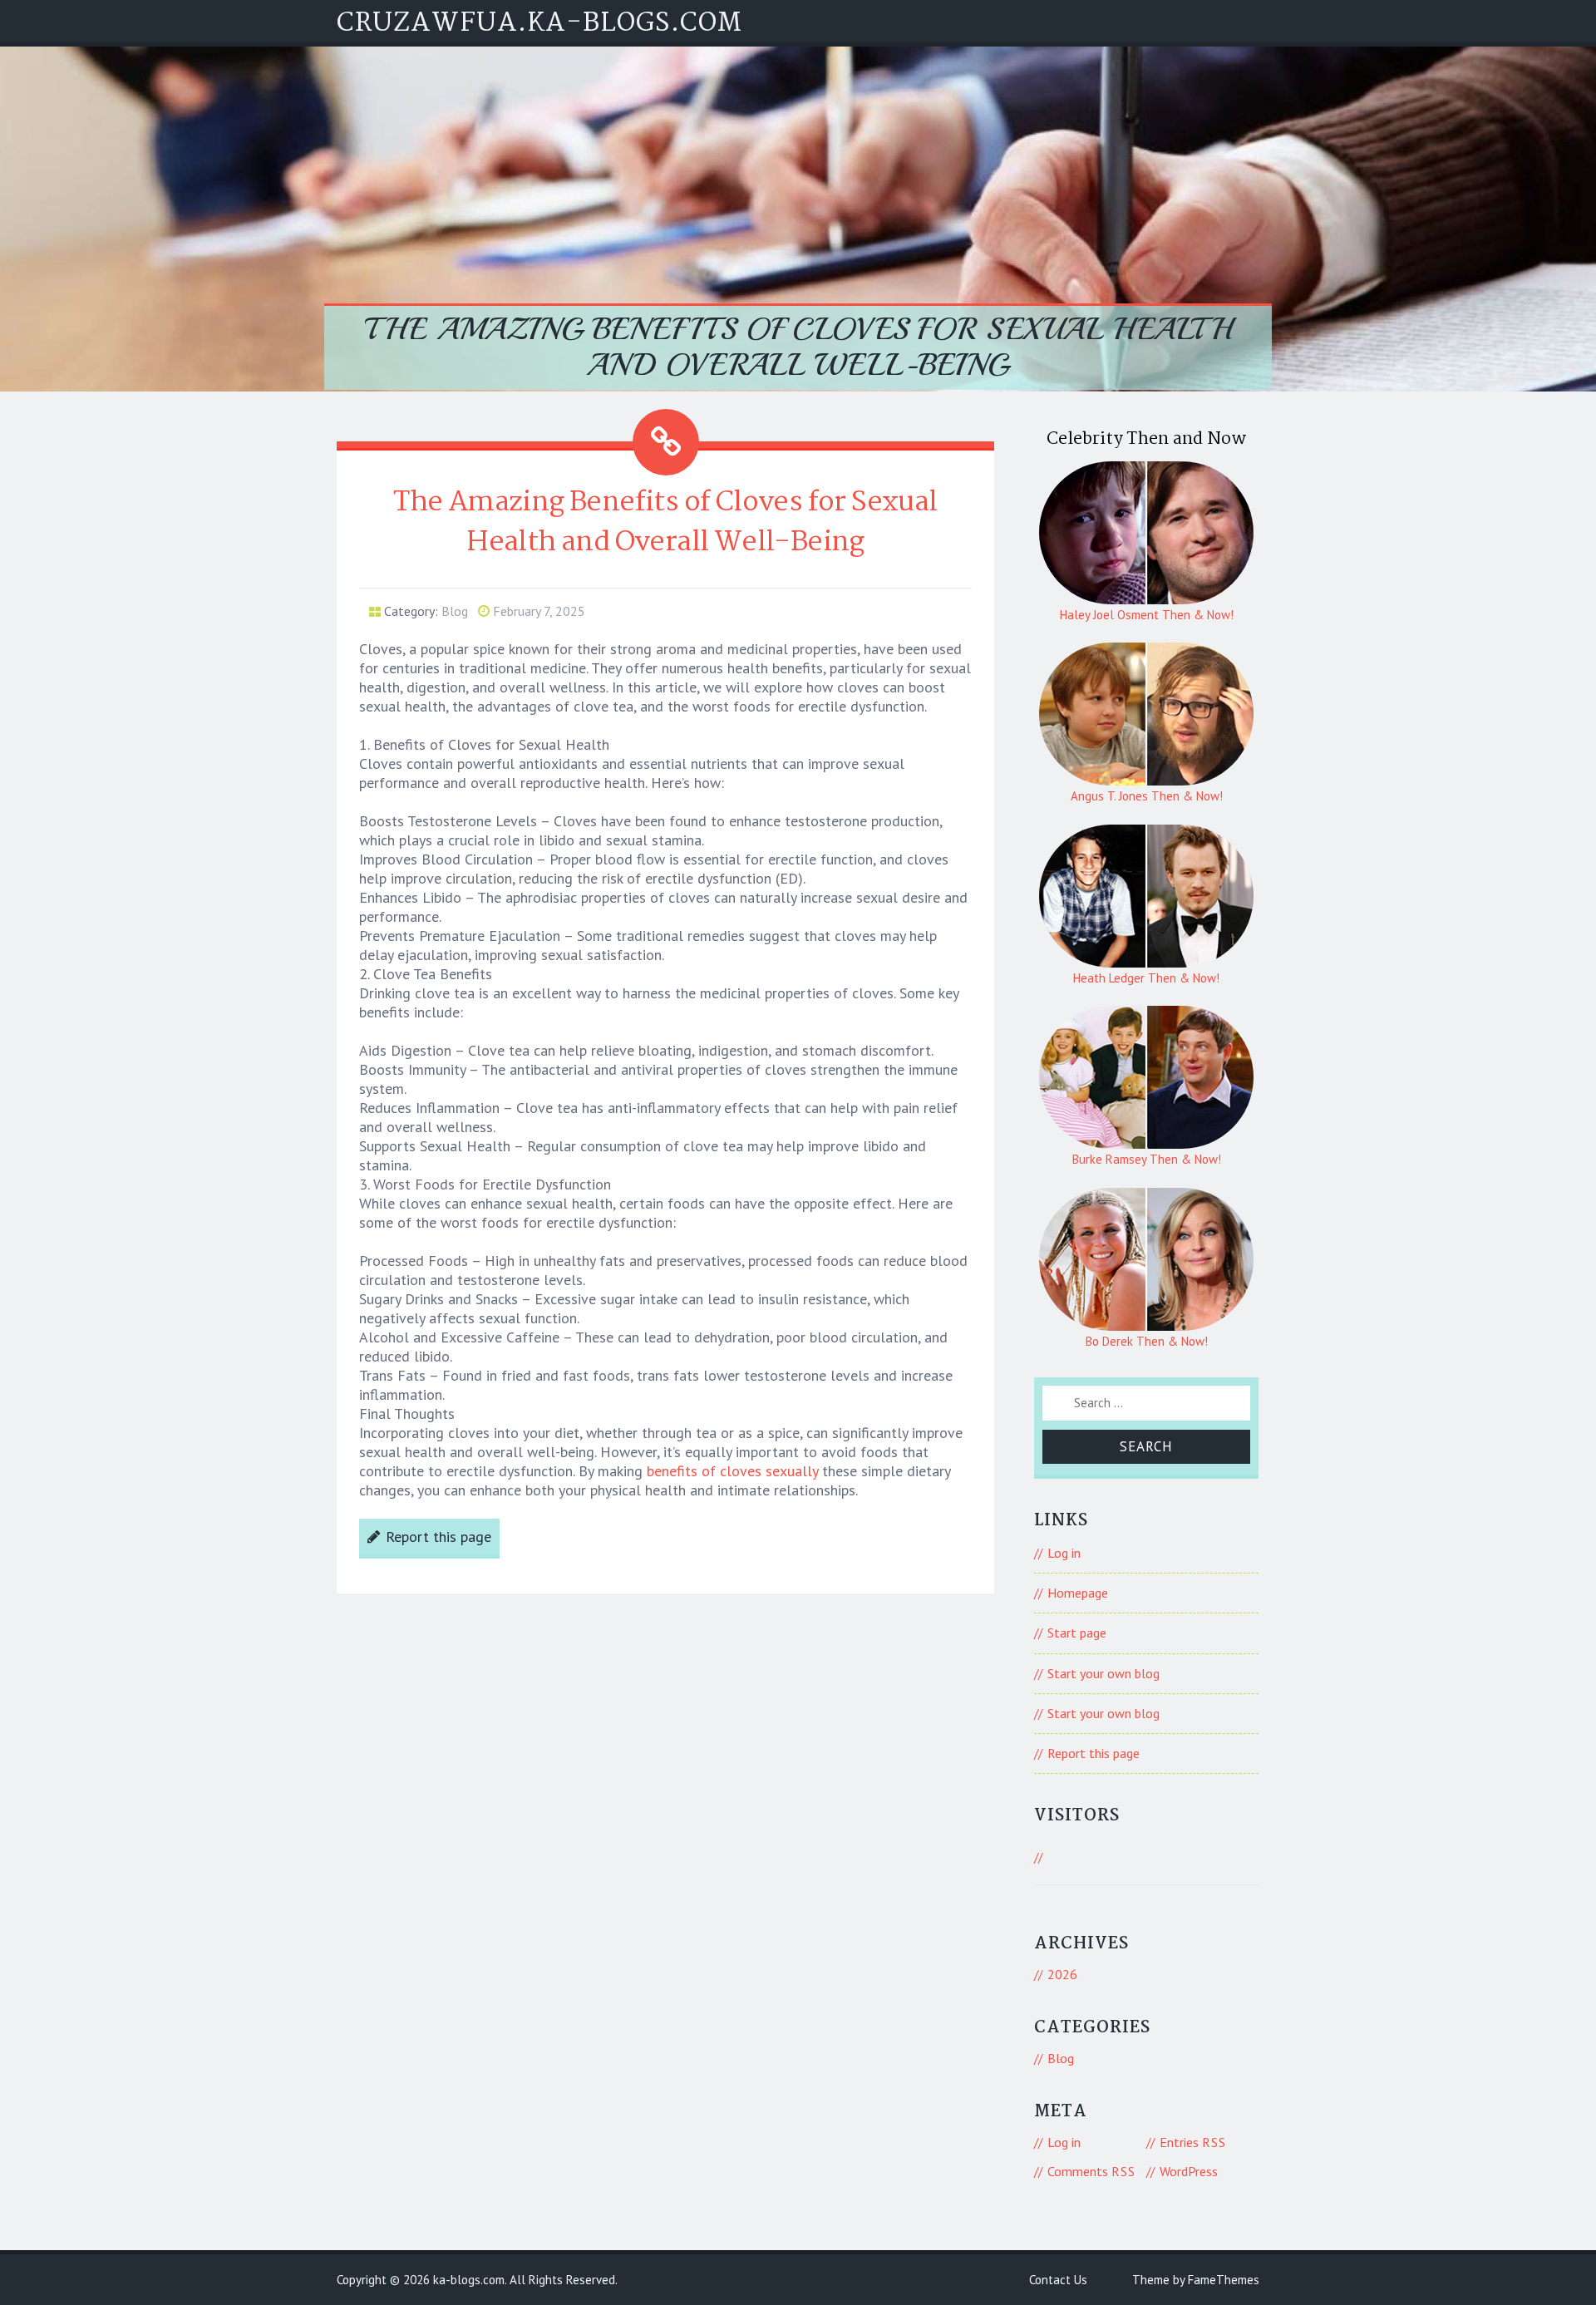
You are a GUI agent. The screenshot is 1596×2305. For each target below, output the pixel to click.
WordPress (1189, 2171)
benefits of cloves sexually (732, 1471)
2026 (1062, 1974)
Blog (455, 611)
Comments (1091, 2171)
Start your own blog (1103, 1673)
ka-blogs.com (469, 2280)
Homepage (1078, 1593)
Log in (1064, 1553)
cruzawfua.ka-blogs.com (539, 24)
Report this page (438, 1537)
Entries (1193, 2142)
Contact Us (1058, 2280)
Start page (1077, 1633)
